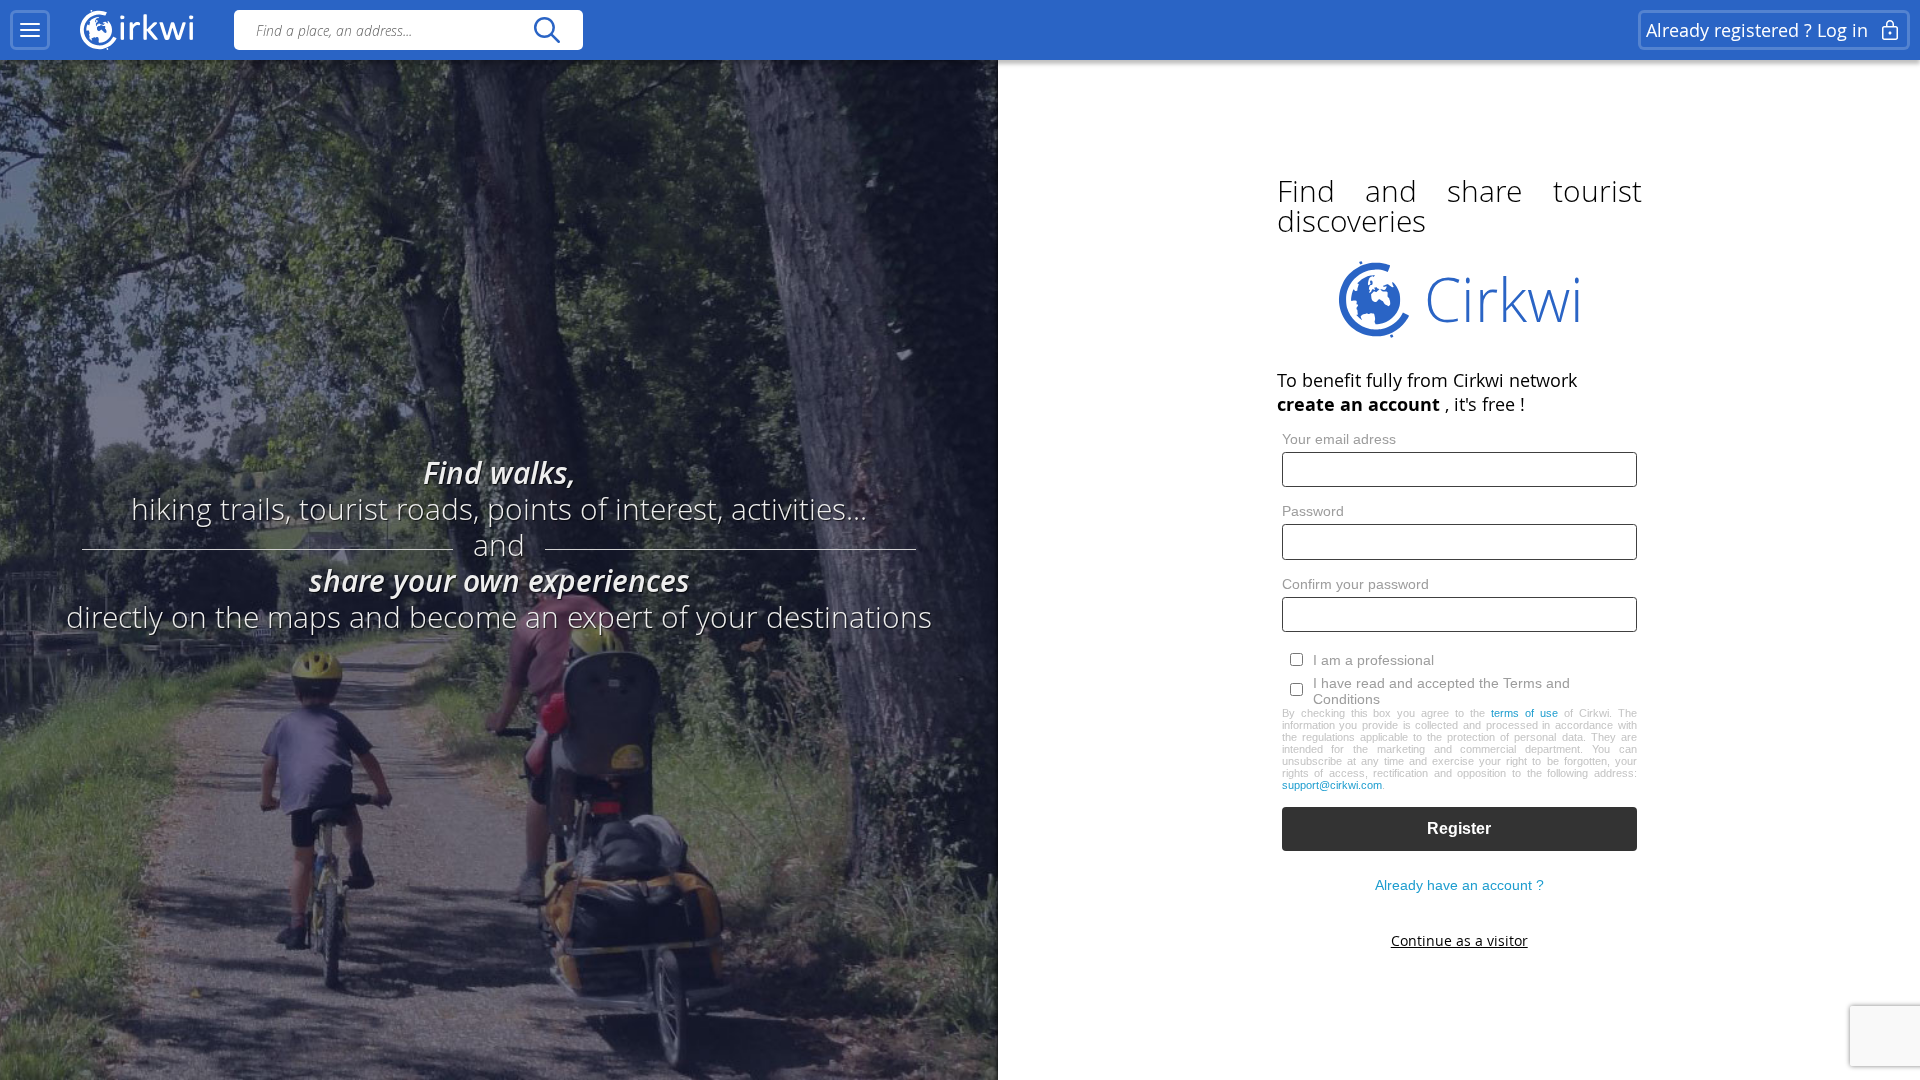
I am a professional (1373, 660)
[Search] (546, 30)
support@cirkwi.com (1332, 785)
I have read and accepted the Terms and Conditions (1441, 691)
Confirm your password (1355, 584)
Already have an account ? (1459, 885)
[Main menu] (30, 30)
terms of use (1524, 713)
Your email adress (1339, 439)
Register (1459, 828)
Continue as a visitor (1459, 940)
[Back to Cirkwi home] (137, 30)
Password (1313, 511)
